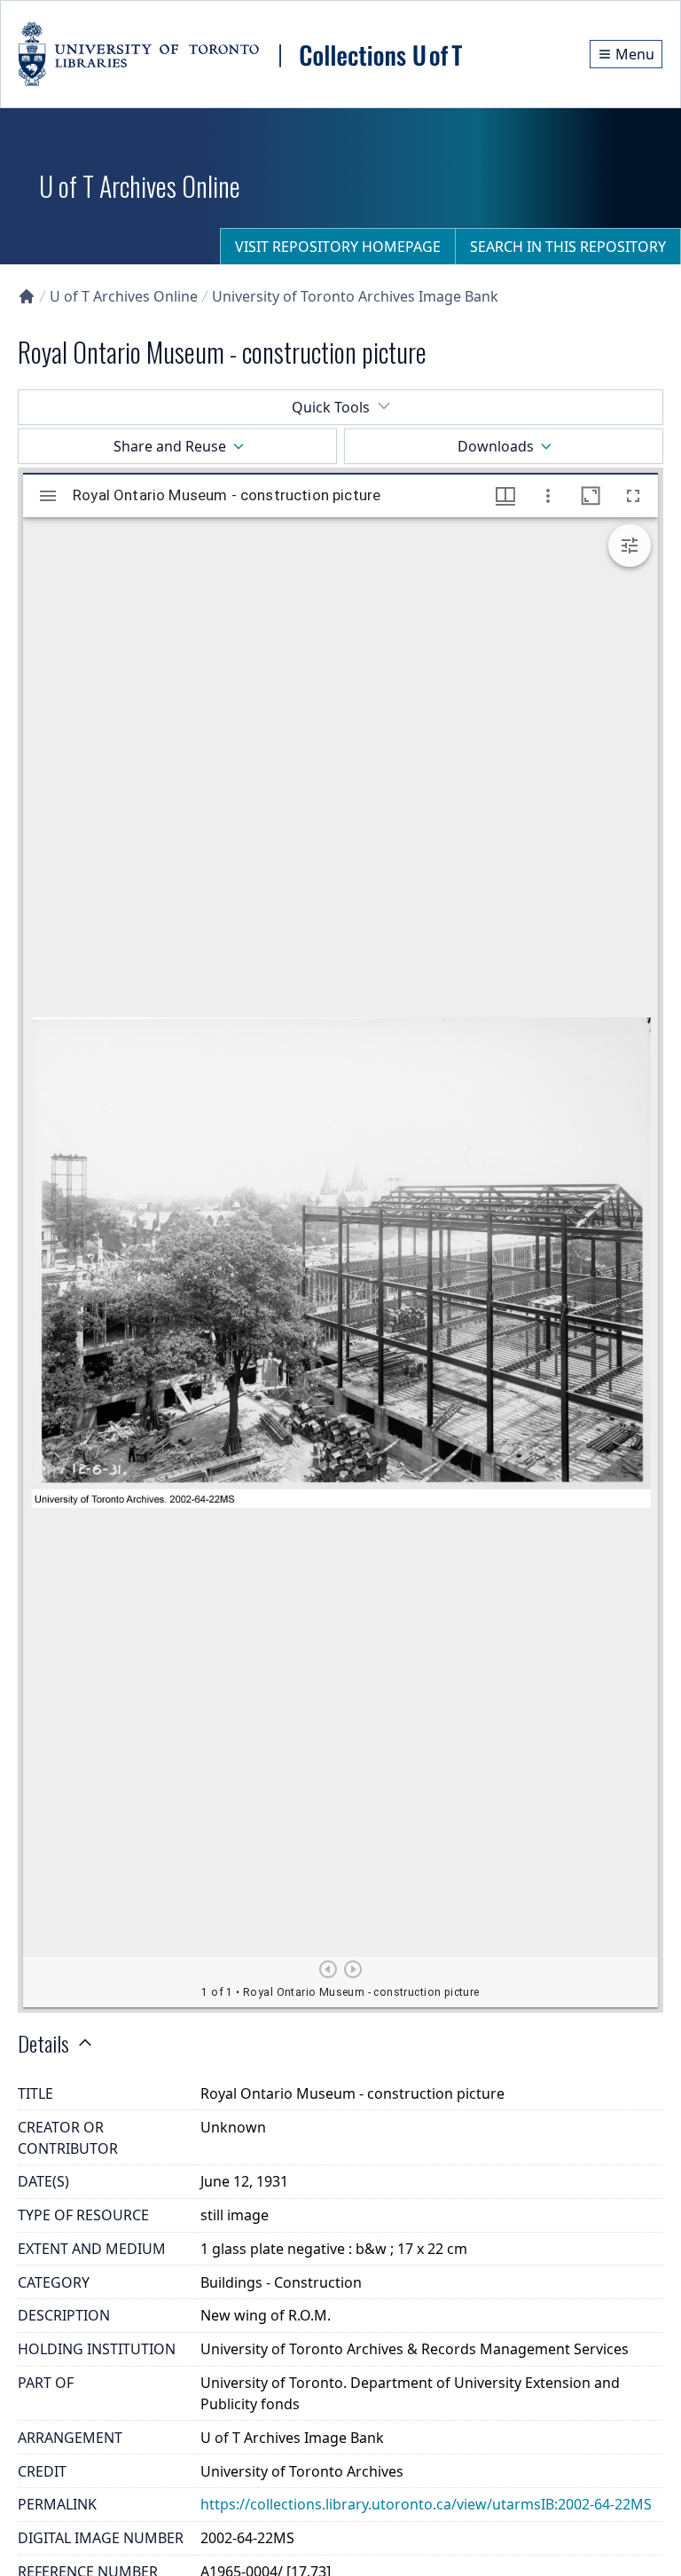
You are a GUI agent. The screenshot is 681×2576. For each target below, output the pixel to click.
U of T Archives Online (124, 296)
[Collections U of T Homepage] (27, 296)
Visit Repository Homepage (338, 247)
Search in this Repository (568, 247)
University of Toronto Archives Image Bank (355, 296)
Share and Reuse (170, 446)
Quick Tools (331, 407)
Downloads (496, 446)
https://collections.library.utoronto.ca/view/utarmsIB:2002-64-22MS (426, 2504)
